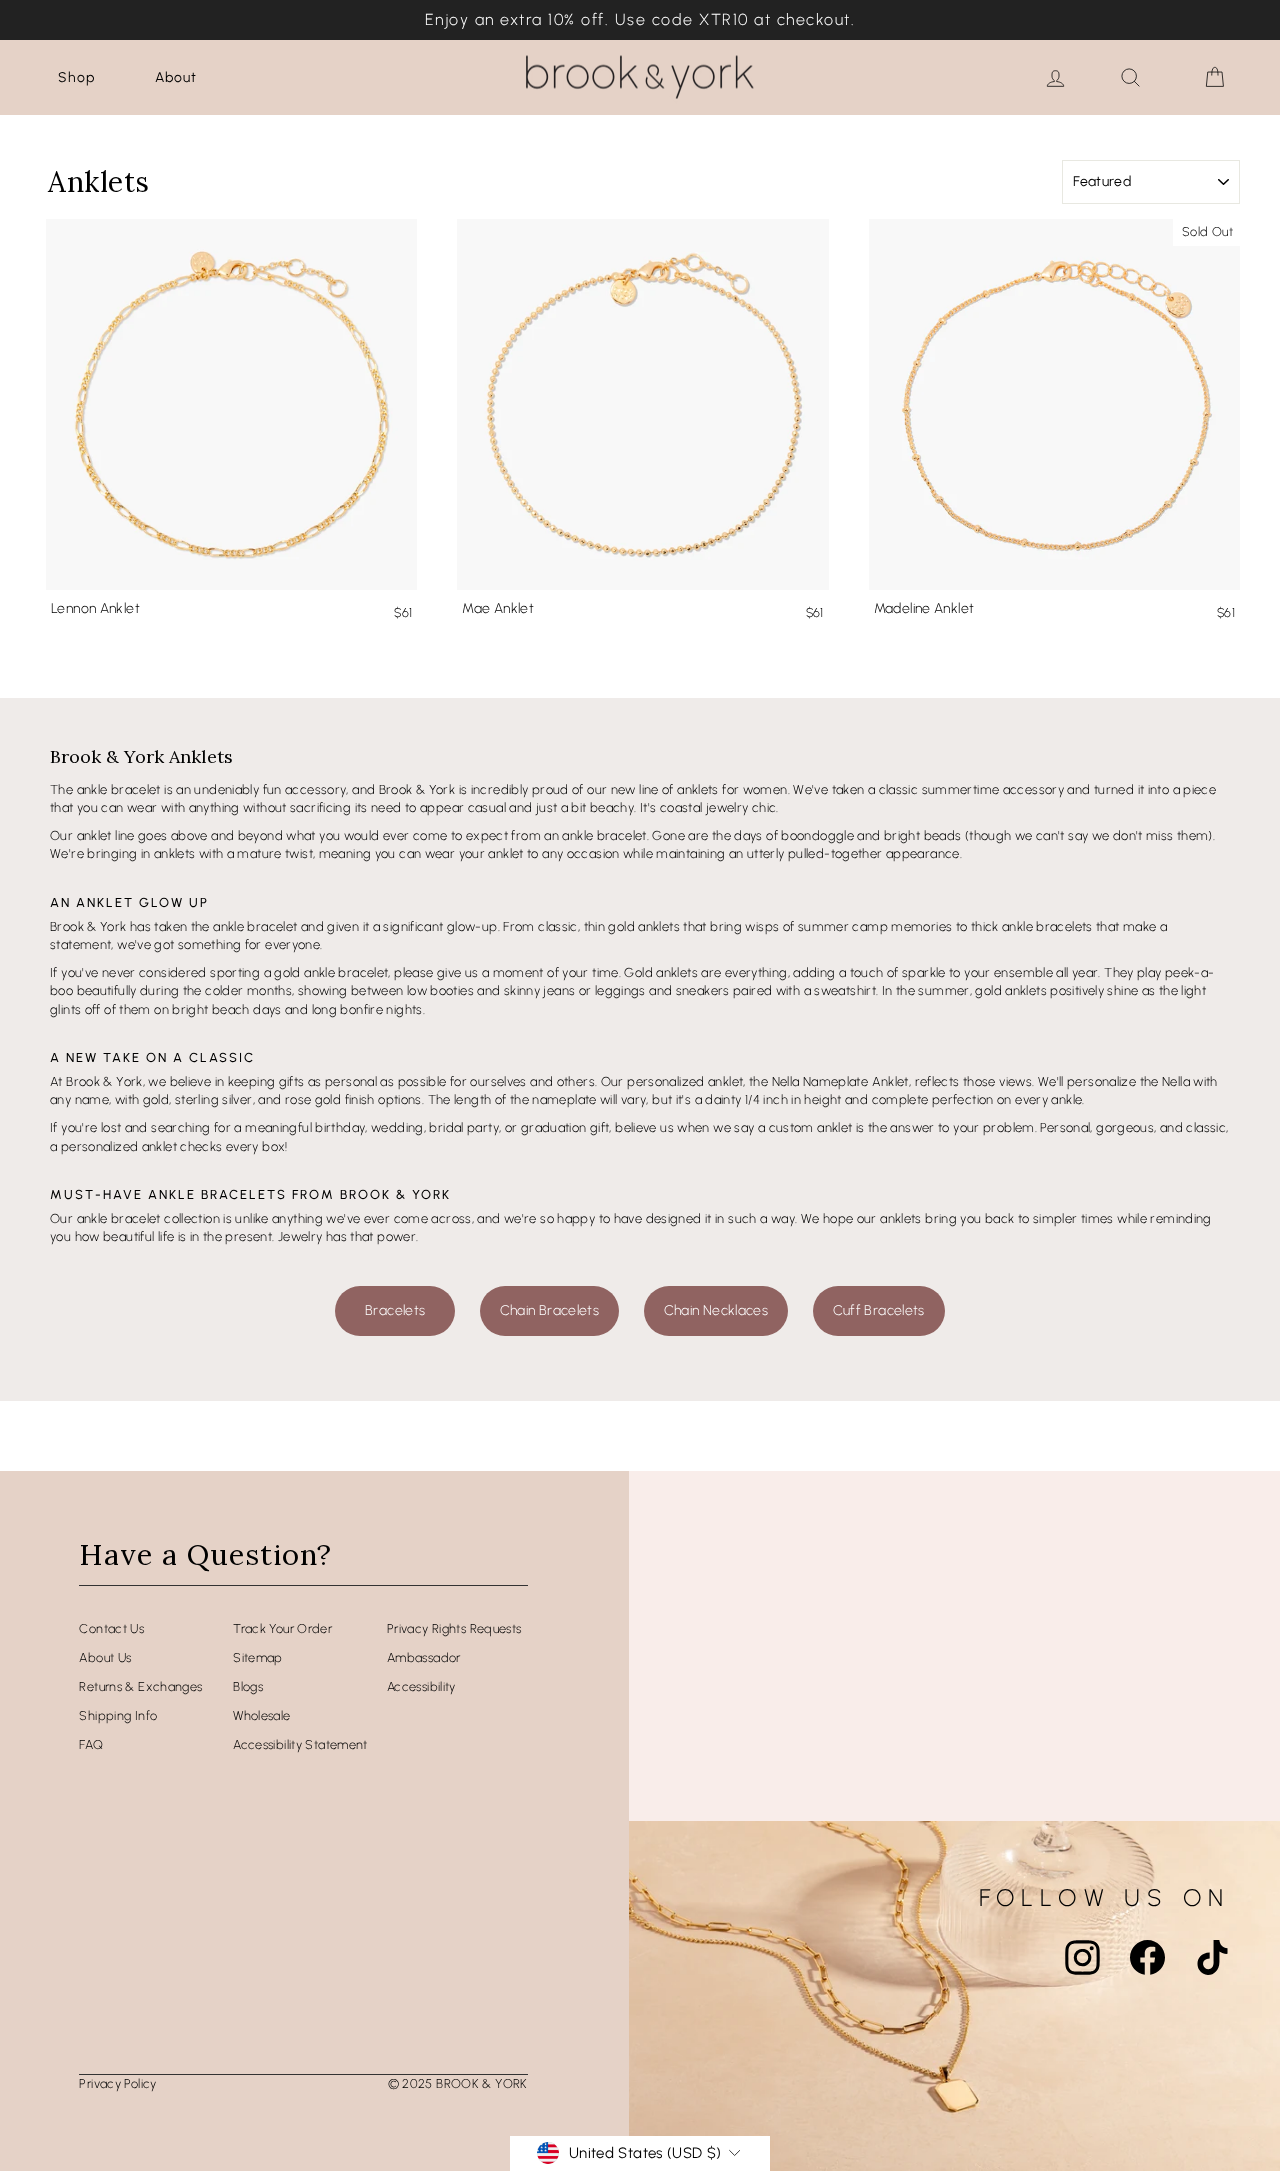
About (176, 77)
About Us (105, 1657)
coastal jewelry (704, 807)
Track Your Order (282, 1628)
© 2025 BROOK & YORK (458, 2083)
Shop (76, 77)
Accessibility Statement (300, 1744)
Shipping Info (118, 1715)
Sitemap (258, 1657)
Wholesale (261, 1715)
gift (600, 1127)
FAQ (91, 1744)
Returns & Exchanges (140, 1686)
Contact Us (111, 1628)
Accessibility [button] (421, 1686)
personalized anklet (685, 1081)
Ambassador (424, 1657)
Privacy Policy (117, 2083)
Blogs (248, 1686)
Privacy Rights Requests (454, 1628)
